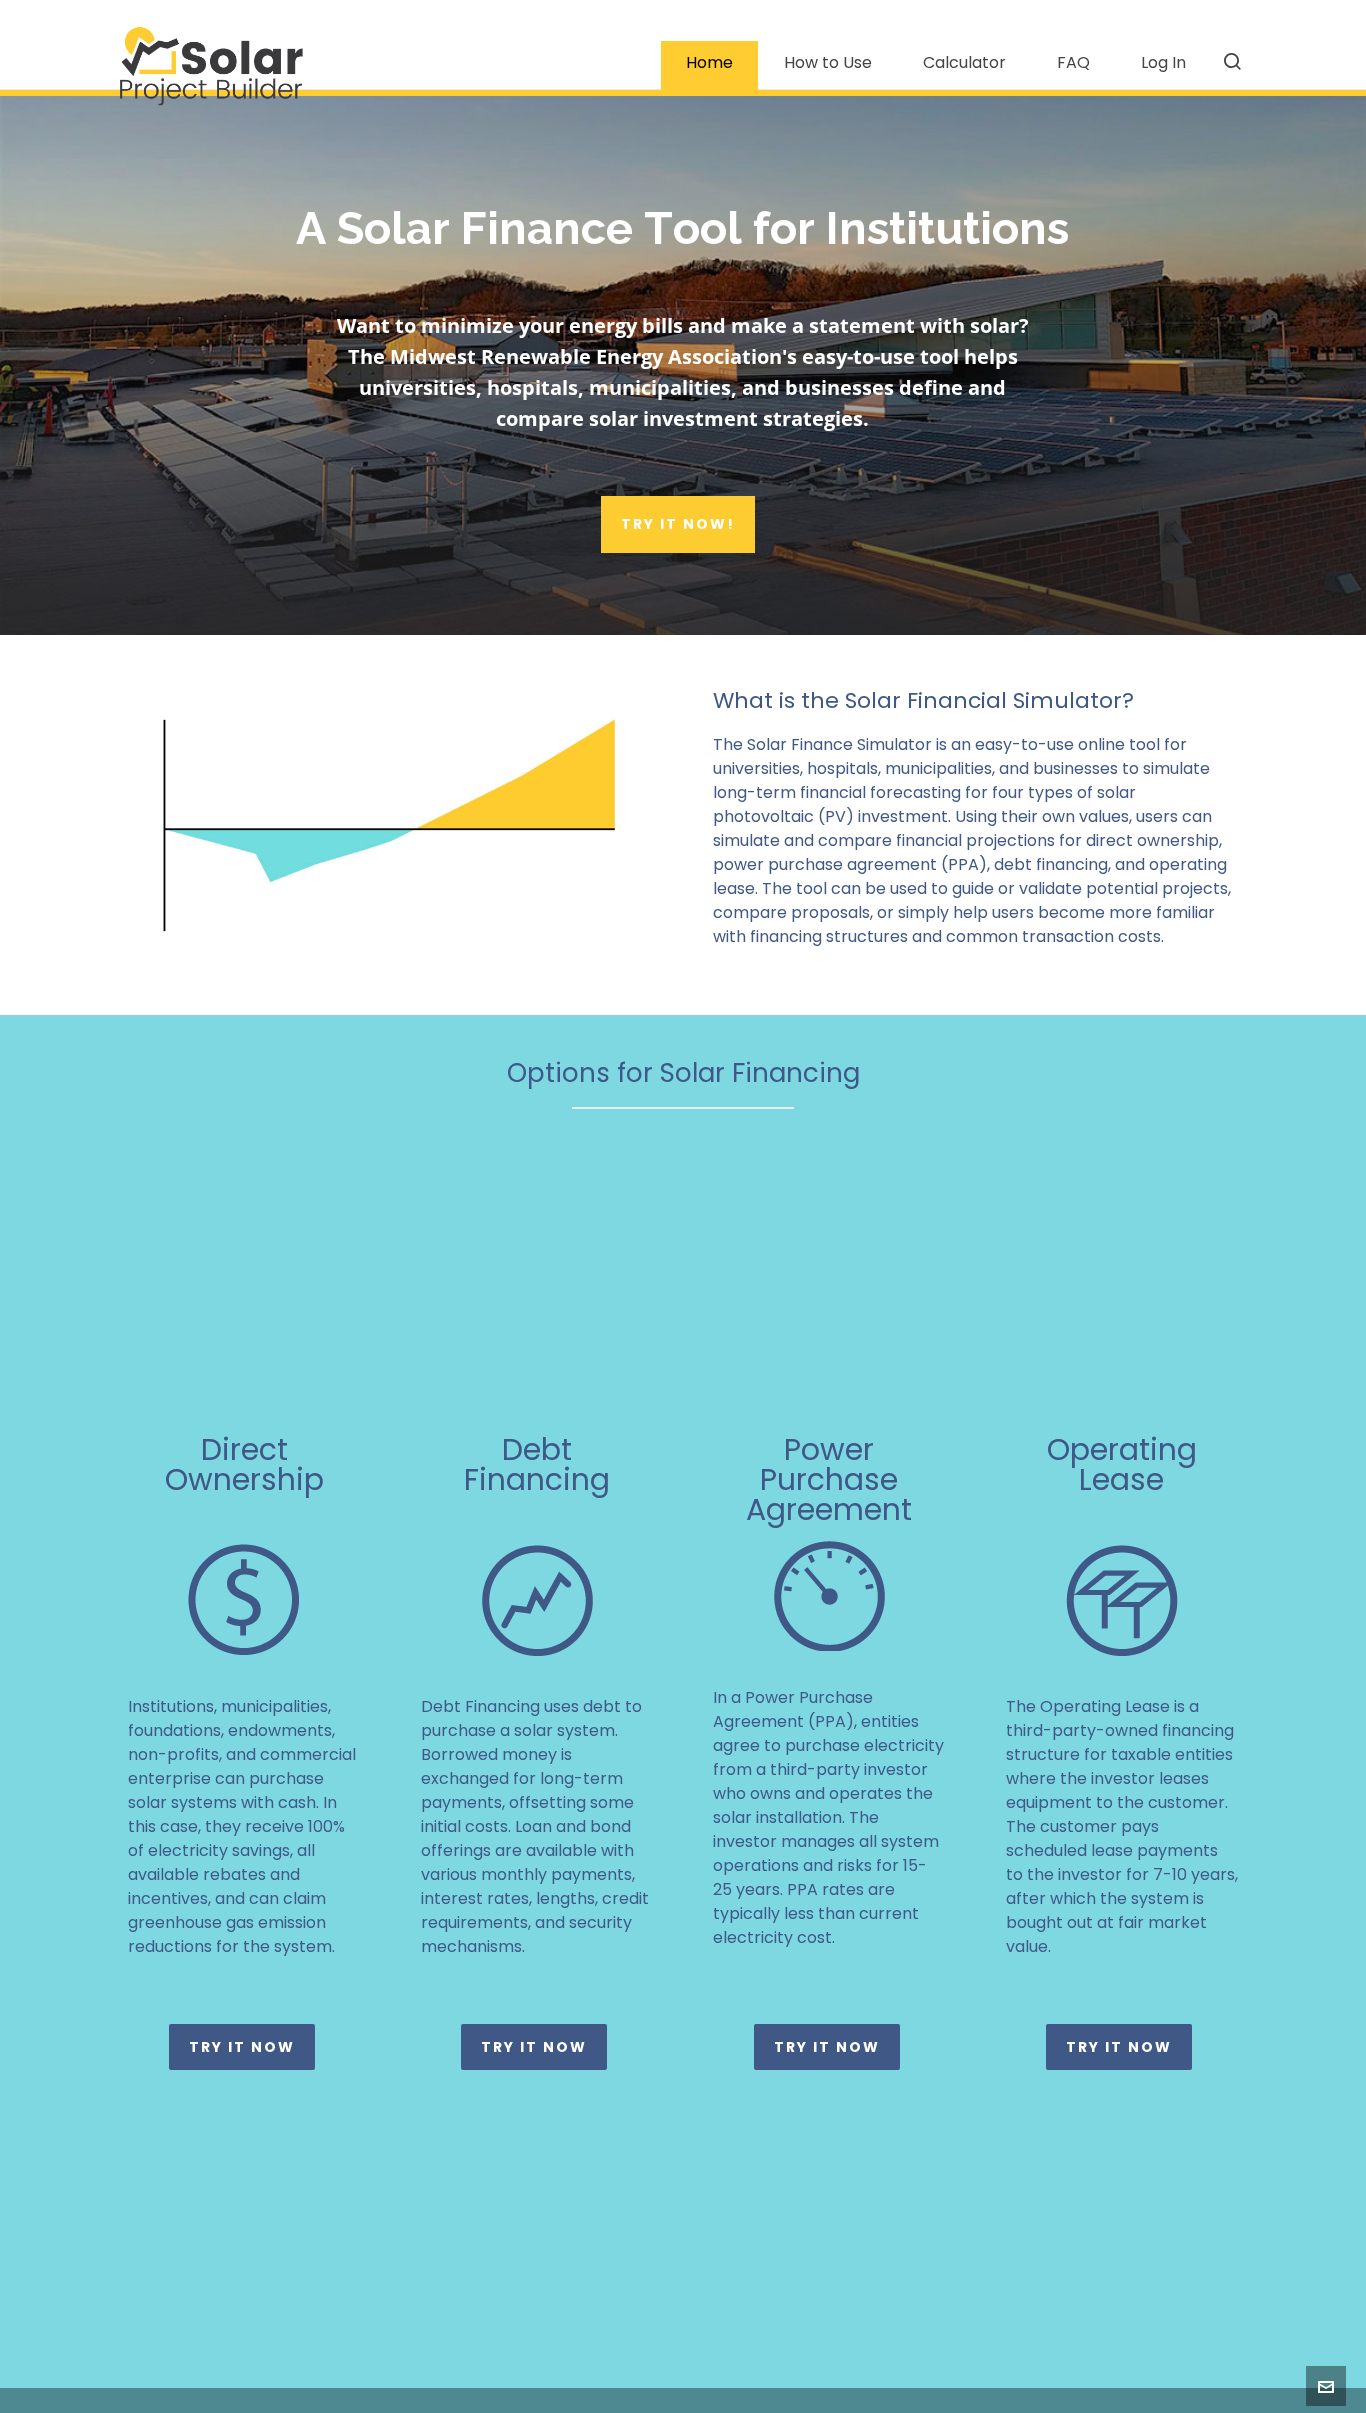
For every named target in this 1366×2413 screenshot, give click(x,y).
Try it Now (242, 2047)
